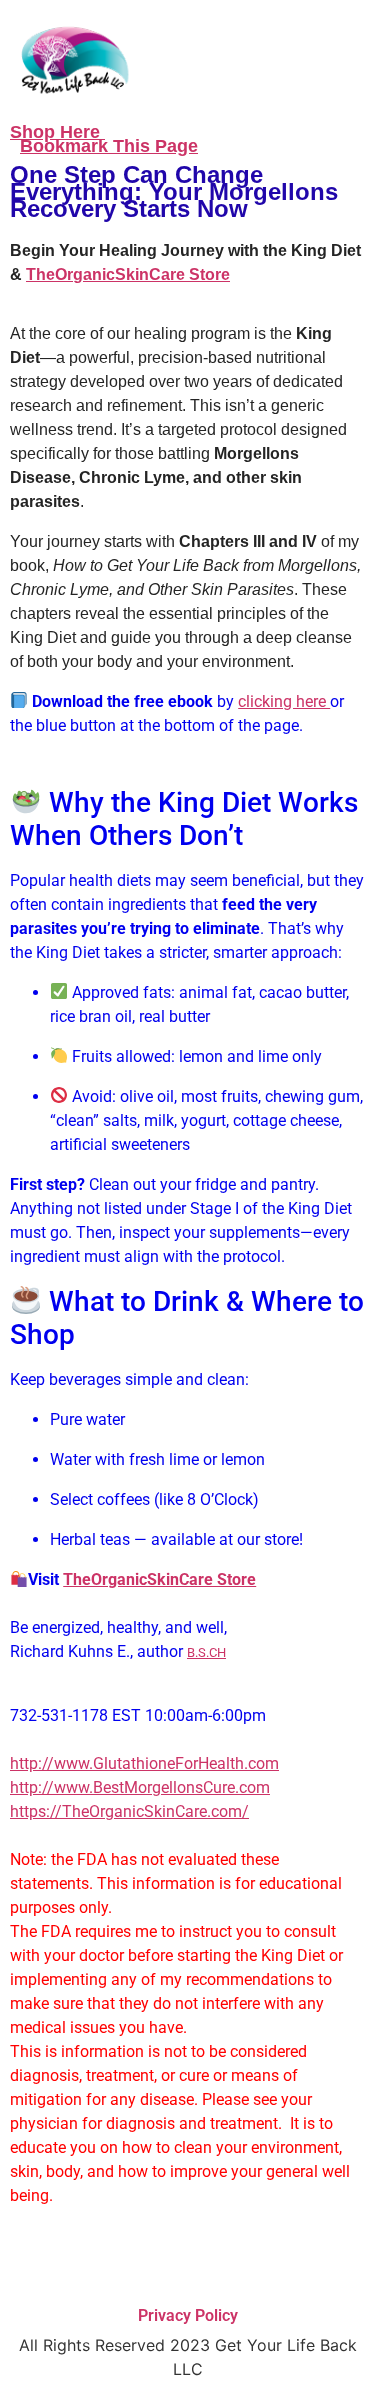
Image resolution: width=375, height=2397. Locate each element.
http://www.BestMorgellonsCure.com (140, 1787)
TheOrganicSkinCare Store (128, 274)
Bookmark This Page (109, 146)
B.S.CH (206, 1652)
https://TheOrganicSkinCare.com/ (129, 1811)
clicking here (284, 701)
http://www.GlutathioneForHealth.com (144, 1763)
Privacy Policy (188, 2315)
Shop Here (57, 132)
